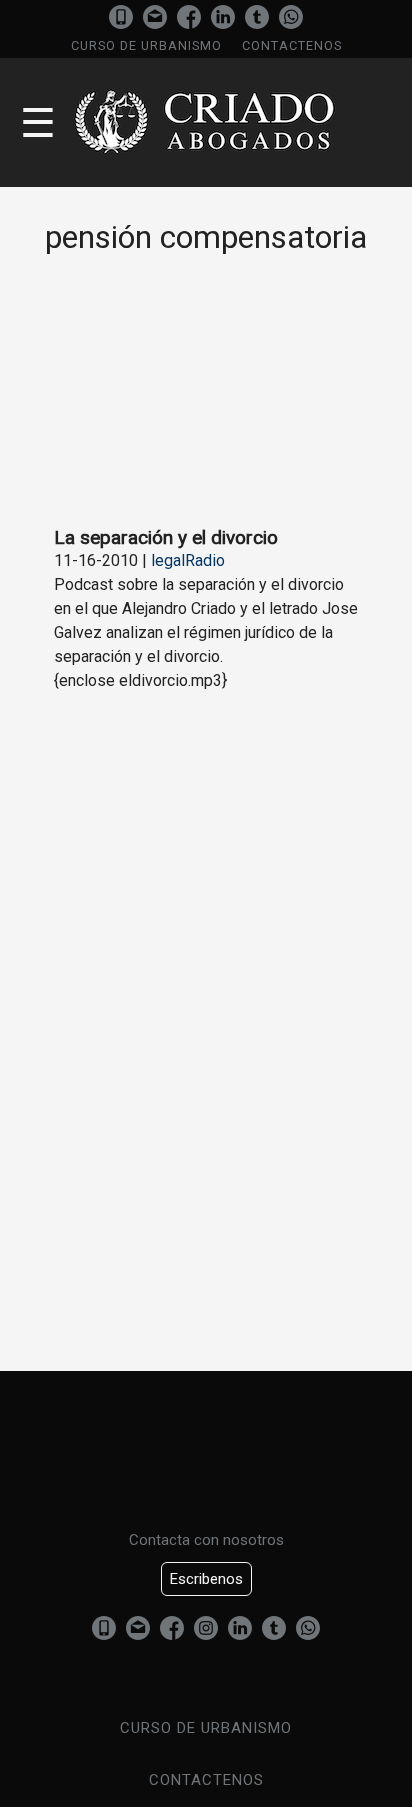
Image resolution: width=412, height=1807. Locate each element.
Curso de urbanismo (146, 45)
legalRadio (188, 560)
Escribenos (206, 1579)
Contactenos (292, 45)
